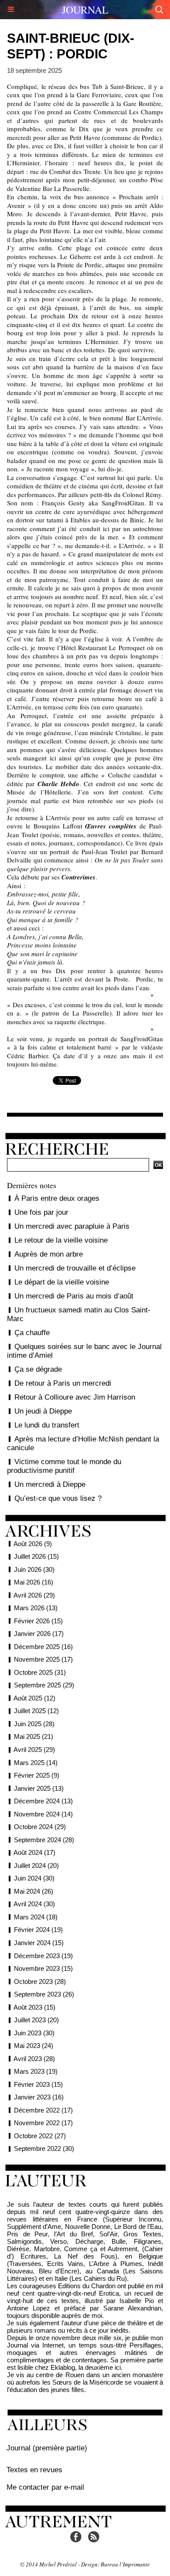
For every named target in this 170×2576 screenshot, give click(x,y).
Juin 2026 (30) (34, 1569)
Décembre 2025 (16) (43, 1647)
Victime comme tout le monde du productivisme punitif (64, 1466)
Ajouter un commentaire (85, 1109)
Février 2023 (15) (38, 2084)
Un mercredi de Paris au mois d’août (74, 1296)
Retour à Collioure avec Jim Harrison (75, 1397)
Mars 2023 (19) (36, 2071)
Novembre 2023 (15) (43, 1968)
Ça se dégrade (38, 1369)
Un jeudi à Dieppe (43, 1411)
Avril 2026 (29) (34, 1595)
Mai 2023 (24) (34, 2046)
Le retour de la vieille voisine (61, 1240)
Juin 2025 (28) (34, 1724)
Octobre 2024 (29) (40, 1827)
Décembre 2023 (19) (43, 1956)
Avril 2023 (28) (34, 2059)
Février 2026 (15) (38, 1621)
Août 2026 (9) (33, 1544)
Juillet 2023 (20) (36, 2020)
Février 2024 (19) (38, 1930)
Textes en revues (34, 2470)
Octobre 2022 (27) (40, 2136)
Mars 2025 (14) (36, 1763)
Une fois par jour (41, 1212)
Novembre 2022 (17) (43, 2123)
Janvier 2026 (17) (39, 1634)
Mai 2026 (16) (34, 1582)
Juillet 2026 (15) (36, 1556)
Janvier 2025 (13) (39, 1788)
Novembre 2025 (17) (43, 1659)
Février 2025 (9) (37, 1775)
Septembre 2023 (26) (44, 1994)
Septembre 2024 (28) (44, 1840)
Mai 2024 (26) (34, 1891)
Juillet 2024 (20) (36, 1866)
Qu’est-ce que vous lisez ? (58, 1498)
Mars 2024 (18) (36, 1917)
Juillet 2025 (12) (36, 1711)
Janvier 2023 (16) (39, 2097)
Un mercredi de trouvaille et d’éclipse (75, 1268)
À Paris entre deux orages (57, 1198)
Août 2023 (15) (34, 2007)
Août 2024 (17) (34, 1852)
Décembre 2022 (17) (43, 2110)
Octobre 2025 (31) (40, 1672)
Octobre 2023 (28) (40, 1981)
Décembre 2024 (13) (43, 1801)
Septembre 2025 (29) (44, 1685)
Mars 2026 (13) (36, 1608)
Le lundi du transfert (47, 1425)
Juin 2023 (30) (34, 2033)
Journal (85, 10)
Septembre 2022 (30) (44, 2148)
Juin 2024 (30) (34, 1878)
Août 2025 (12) (34, 1698)
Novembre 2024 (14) (43, 1814)
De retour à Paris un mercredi (63, 1383)
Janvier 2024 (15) (39, 1943)
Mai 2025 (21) (34, 1736)
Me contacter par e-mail (45, 2487)
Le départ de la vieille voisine (62, 1282)
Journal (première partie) (47, 2448)
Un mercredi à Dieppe (50, 1484)
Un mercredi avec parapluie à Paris (72, 1226)
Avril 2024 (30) (34, 1904)
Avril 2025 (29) (34, 1750)
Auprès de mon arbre (49, 1254)
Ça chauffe (32, 1333)
